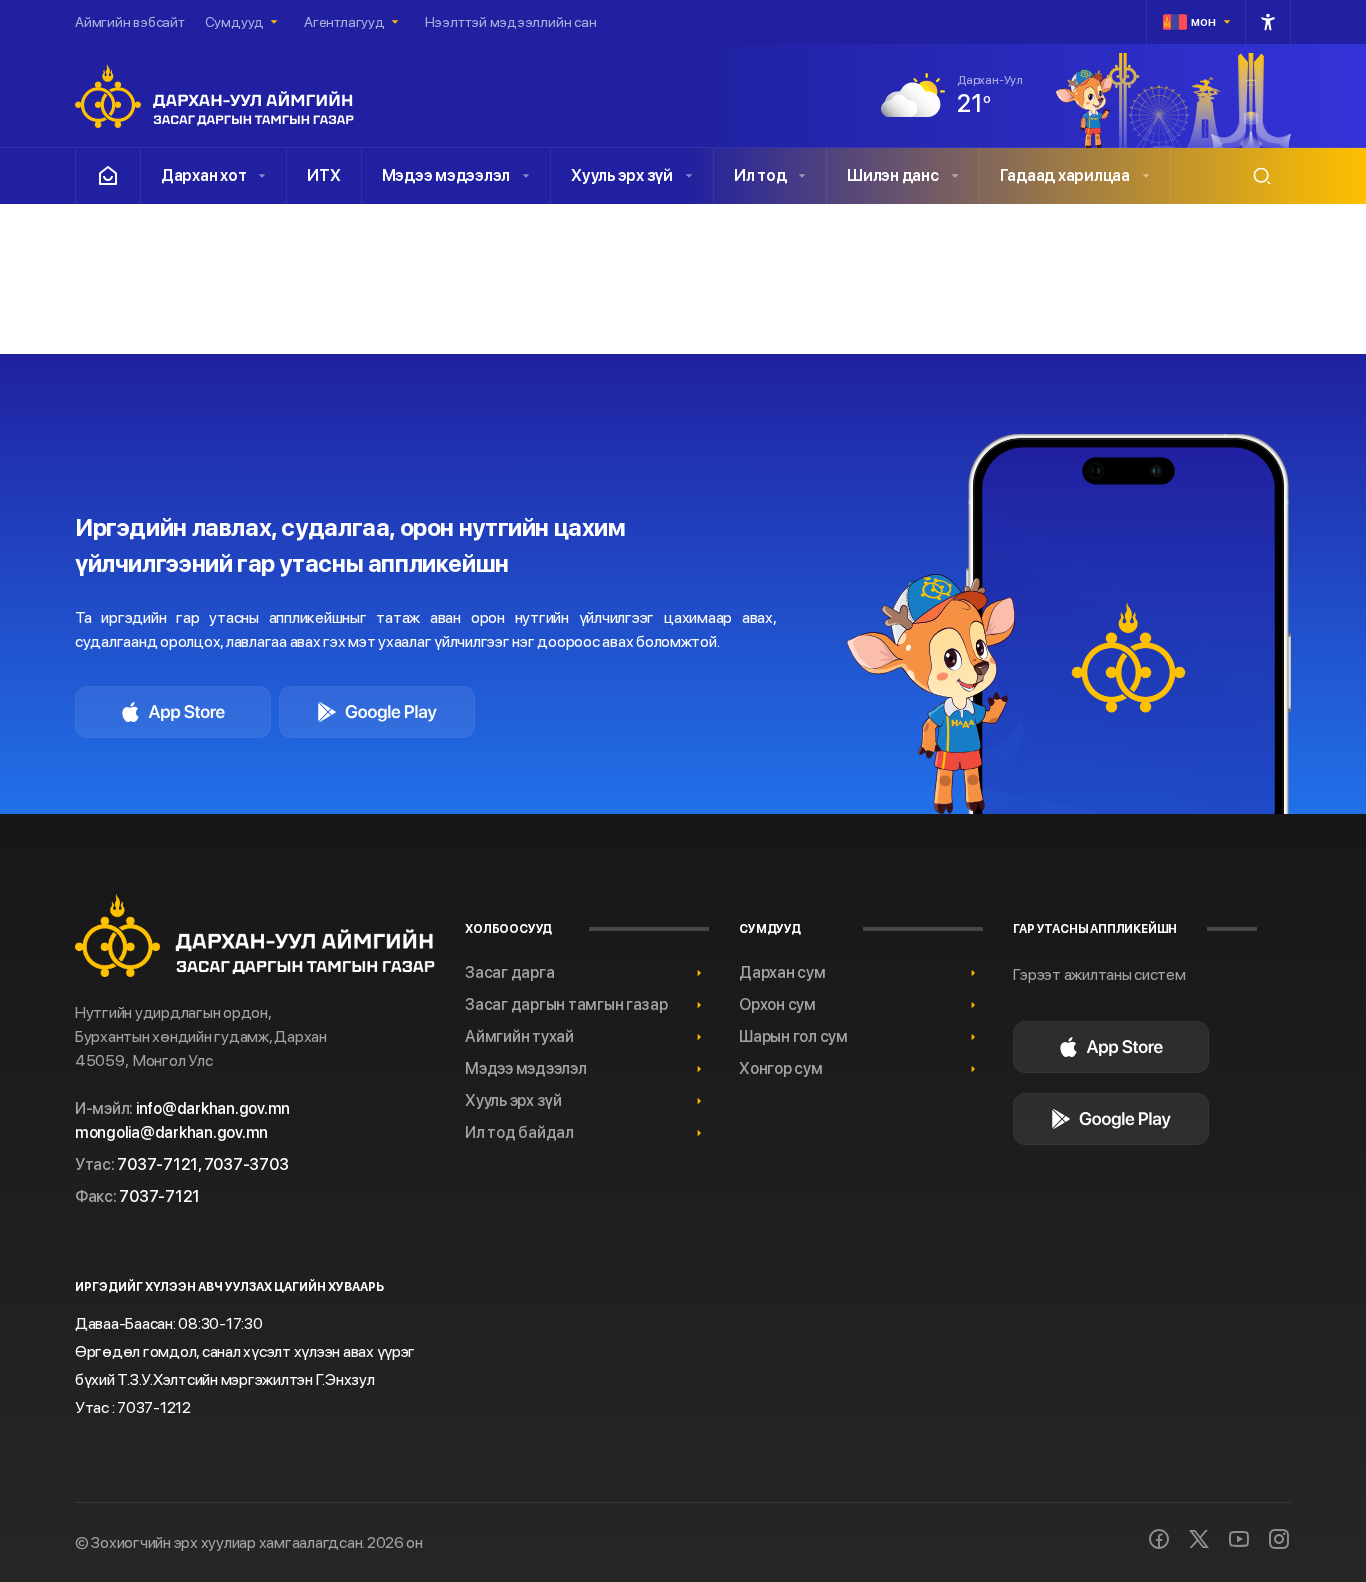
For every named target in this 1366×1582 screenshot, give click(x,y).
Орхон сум (777, 1004)
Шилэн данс (892, 175)
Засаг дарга (509, 972)
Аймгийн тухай (519, 1036)
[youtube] (1239, 1539)
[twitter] (1199, 1539)
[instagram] (1279, 1539)
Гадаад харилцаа (1065, 175)
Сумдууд (234, 22)
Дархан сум (782, 972)
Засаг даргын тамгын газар (566, 1004)
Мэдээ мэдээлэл (446, 175)
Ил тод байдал (519, 1132)
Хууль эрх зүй (622, 175)
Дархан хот (203, 175)
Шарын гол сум (793, 1036)
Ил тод (760, 175)
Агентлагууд (344, 22)
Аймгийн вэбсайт (130, 22)
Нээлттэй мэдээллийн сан (511, 22)
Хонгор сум (780, 1068)
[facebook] (1159, 1539)
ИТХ (323, 175)
